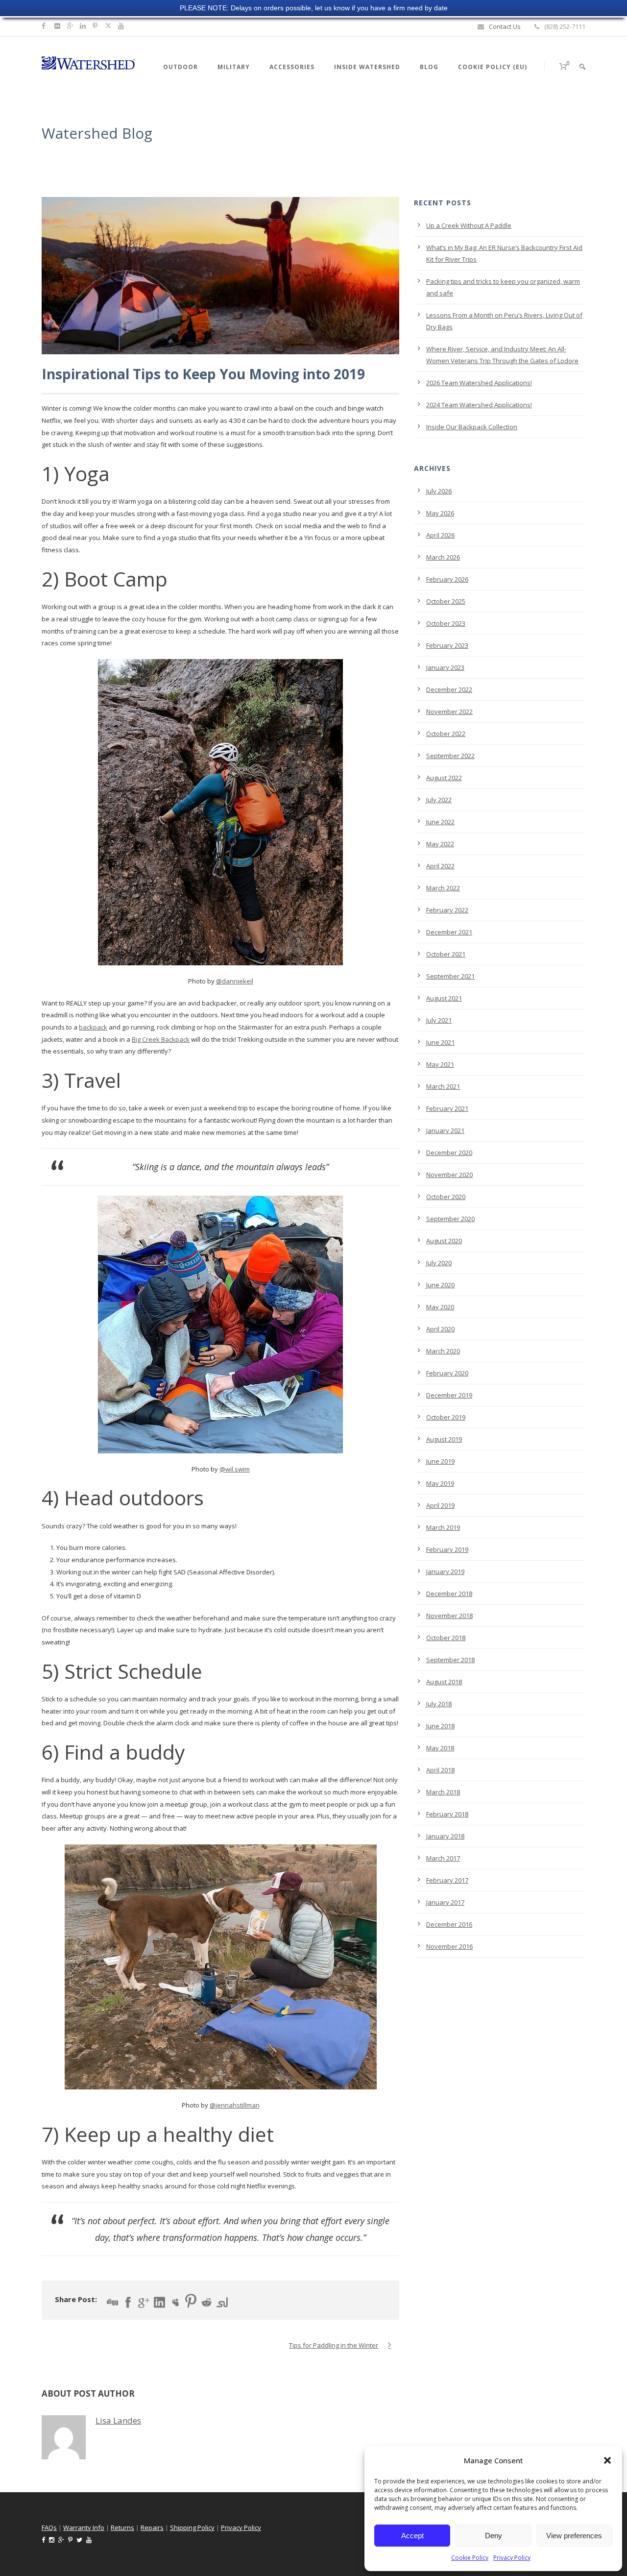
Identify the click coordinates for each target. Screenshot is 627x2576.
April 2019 (440, 1505)
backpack (93, 1027)
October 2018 (446, 1638)
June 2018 (440, 1726)
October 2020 (446, 1197)
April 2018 (440, 1770)
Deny (494, 2536)
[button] (607, 2460)
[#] (84, 26)
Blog (429, 67)
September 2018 (450, 1660)
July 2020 (439, 1263)
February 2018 (447, 1814)
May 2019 (440, 1483)
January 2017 (445, 1902)
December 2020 (449, 1153)
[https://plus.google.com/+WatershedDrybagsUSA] (72, 26)
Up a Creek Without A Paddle (469, 225)
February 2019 (447, 1549)
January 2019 (445, 1571)
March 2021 (443, 1086)
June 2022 (440, 822)
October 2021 (446, 954)
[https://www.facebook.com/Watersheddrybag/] (45, 26)
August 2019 (444, 1439)
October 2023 (446, 623)
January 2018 (445, 1836)
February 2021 (447, 1108)
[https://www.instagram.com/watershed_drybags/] (59, 26)
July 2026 (439, 491)
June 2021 (440, 1042)
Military (234, 67)
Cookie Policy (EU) (493, 67)
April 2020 (440, 1329)
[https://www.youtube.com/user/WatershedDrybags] (122, 26)
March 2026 (443, 557)
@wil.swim (235, 1469)
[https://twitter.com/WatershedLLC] (108, 26)
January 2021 (445, 1130)
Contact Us (505, 26)
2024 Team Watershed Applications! (479, 405)
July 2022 (439, 800)
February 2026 (447, 579)
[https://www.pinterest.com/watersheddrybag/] (96, 26)
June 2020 (440, 1285)
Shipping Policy (192, 2527)
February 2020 (447, 1373)
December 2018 (449, 1594)
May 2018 (440, 1748)
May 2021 (440, 1064)
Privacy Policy (512, 2558)
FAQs (49, 2527)
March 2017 (443, 1858)
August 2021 (444, 998)
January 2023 (445, 667)
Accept (412, 2536)
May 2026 (440, 513)
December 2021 (449, 932)
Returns (122, 2527)
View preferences (574, 2536)
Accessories (292, 67)
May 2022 (440, 844)
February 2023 (447, 645)
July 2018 (439, 1704)
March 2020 (443, 1351)
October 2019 (446, 1417)
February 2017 (447, 1880)
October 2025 (446, 601)
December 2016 (449, 1924)
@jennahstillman (235, 2105)
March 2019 (443, 1527)
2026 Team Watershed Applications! (479, 383)
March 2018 (443, 1792)
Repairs (152, 2527)
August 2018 (444, 1682)
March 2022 (443, 888)
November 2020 (449, 1175)
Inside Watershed (367, 67)
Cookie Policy (470, 2558)
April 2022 (440, 866)
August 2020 (444, 1241)
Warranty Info (84, 2527)
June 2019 (440, 1461)
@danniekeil (235, 981)
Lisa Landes (118, 2420)
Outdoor (181, 67)
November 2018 (449, 1616)
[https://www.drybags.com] (88, 62)
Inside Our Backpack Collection (472, 427)
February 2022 (447, 910)
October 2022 (446, 734)
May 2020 (440, 1307)
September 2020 (450, 1219)
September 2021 (450, 976)
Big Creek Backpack (161, 1039)
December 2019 (449, 1395)
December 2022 (449, 689)
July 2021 (439, 1020)
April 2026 (440, 535)
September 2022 (450, 756)
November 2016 (449, 1946)
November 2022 (449, 711)
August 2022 (444, 778)
